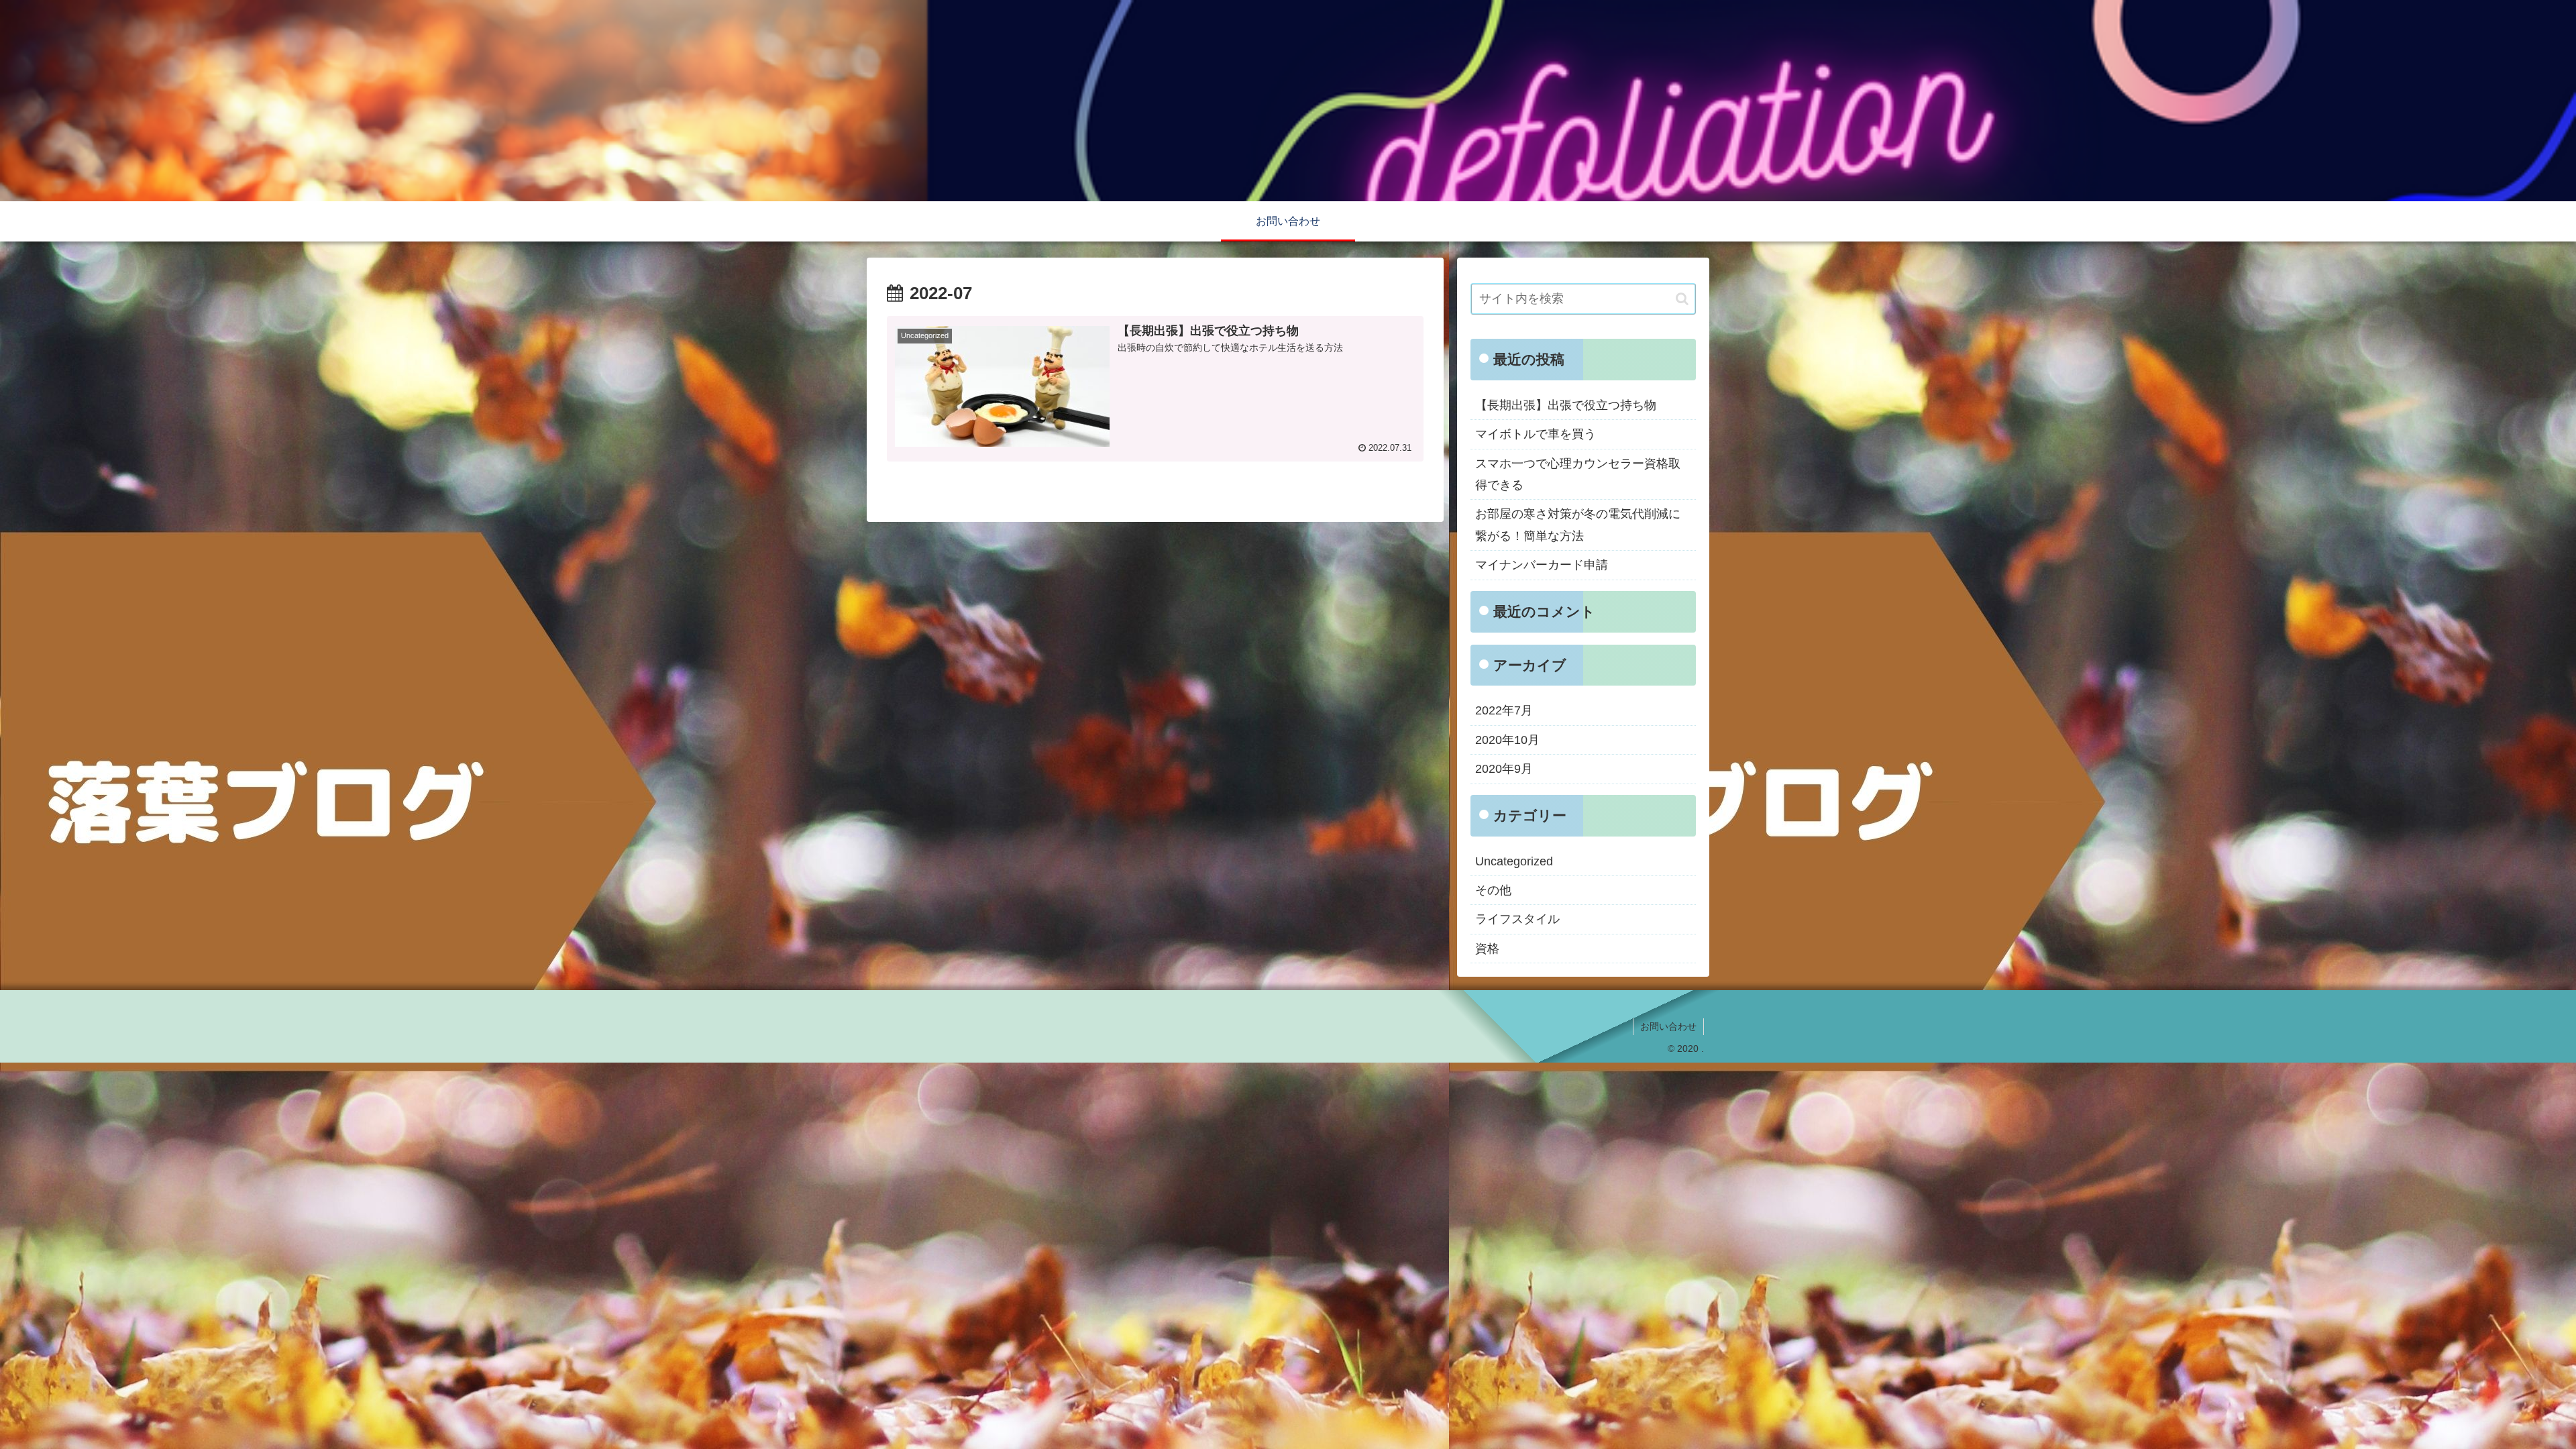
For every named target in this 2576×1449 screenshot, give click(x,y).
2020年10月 (1507, 740)
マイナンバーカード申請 (1542, 565)
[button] (1682, 299)
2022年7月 (1504, 710)
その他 (1493, 890)
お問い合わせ (1668, 1026)
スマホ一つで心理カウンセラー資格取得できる (1578, 474)
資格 (1487, 949)
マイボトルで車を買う (1536, 434)
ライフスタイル (1517, 919)
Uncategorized (1514, 861)
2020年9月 (1504, 769)
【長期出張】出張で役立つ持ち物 (1566, 405)
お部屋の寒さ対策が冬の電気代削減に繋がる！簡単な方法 (1578, 525)
